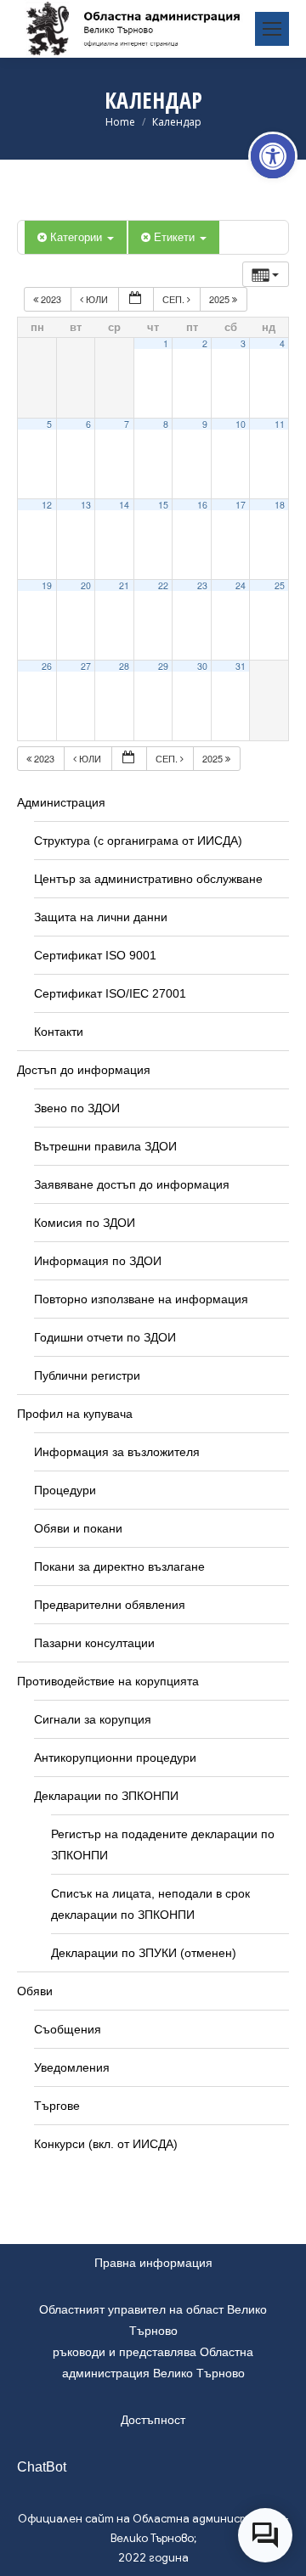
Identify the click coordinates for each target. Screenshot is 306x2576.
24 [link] (241, 585)
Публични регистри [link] (87, 1375)
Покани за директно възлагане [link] (119, 1566)
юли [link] (97, 299)
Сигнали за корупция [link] (93, 1719)
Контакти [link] (59, 1032)
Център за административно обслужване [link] (148, 879)
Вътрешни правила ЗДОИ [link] (105, 1146)
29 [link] (163, 666)
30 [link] (202, 666)
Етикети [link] (176, 236)
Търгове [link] (57, 2106)
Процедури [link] (65, 1490)
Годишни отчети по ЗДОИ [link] (105, 1337)
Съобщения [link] (68, 2029)
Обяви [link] (35, 1991)
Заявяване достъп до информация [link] (132, 1184)
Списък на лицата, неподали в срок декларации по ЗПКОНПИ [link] (150, 1904)
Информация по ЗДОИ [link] (98, 1261)
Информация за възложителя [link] (117, 1452)
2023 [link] (51, 299)
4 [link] (282, 343)
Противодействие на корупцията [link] (108, 1681)
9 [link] (205, 424)
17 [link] (241, 505)
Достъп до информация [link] (84, 1070)
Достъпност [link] (153, 2420)
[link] (273, 156)
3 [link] (243, 343)
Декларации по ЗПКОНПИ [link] (106, 1796)
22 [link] (163, 585)
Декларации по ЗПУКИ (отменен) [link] (144, 1953)
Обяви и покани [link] (78, 1528)
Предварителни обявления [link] (110, 1605)
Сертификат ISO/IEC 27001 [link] (110, 993)
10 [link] (241, 424)
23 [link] (202, 585)
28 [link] (124, 666)
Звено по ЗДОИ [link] (77, 1108)
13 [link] (86, 505)
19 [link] (47, 585)
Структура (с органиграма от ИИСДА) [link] (138, 841)
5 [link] (49, 424)
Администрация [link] (61, 802)
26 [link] (47, 666)
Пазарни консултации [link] (94, 1643)
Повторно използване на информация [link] (141, 1299)
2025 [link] (221, 299)
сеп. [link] (175, 299)
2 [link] (205, 343)
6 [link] (88, 424)
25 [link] (280, 585)
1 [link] (166, 343)
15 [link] (163, 505)
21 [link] (124, 585)
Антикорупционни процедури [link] (115, 1758)
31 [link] (241, 666)
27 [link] (86, 666)
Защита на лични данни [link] (101, 917)
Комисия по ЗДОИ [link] (85, 1223)
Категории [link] (78, 236)
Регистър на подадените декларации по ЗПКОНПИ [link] (163, 1845)
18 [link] (280, 505)
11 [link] (280, 424)
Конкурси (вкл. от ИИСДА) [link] (106, 2144)
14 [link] (124, 505)
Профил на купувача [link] (75, 1414)
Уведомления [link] (72, 2067)
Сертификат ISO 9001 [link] (95, 955)
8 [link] (166, 424)
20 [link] (86, 585)
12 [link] (47, 505)
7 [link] (127, 424)
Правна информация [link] (153, 2263)
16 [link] (202, 505)
